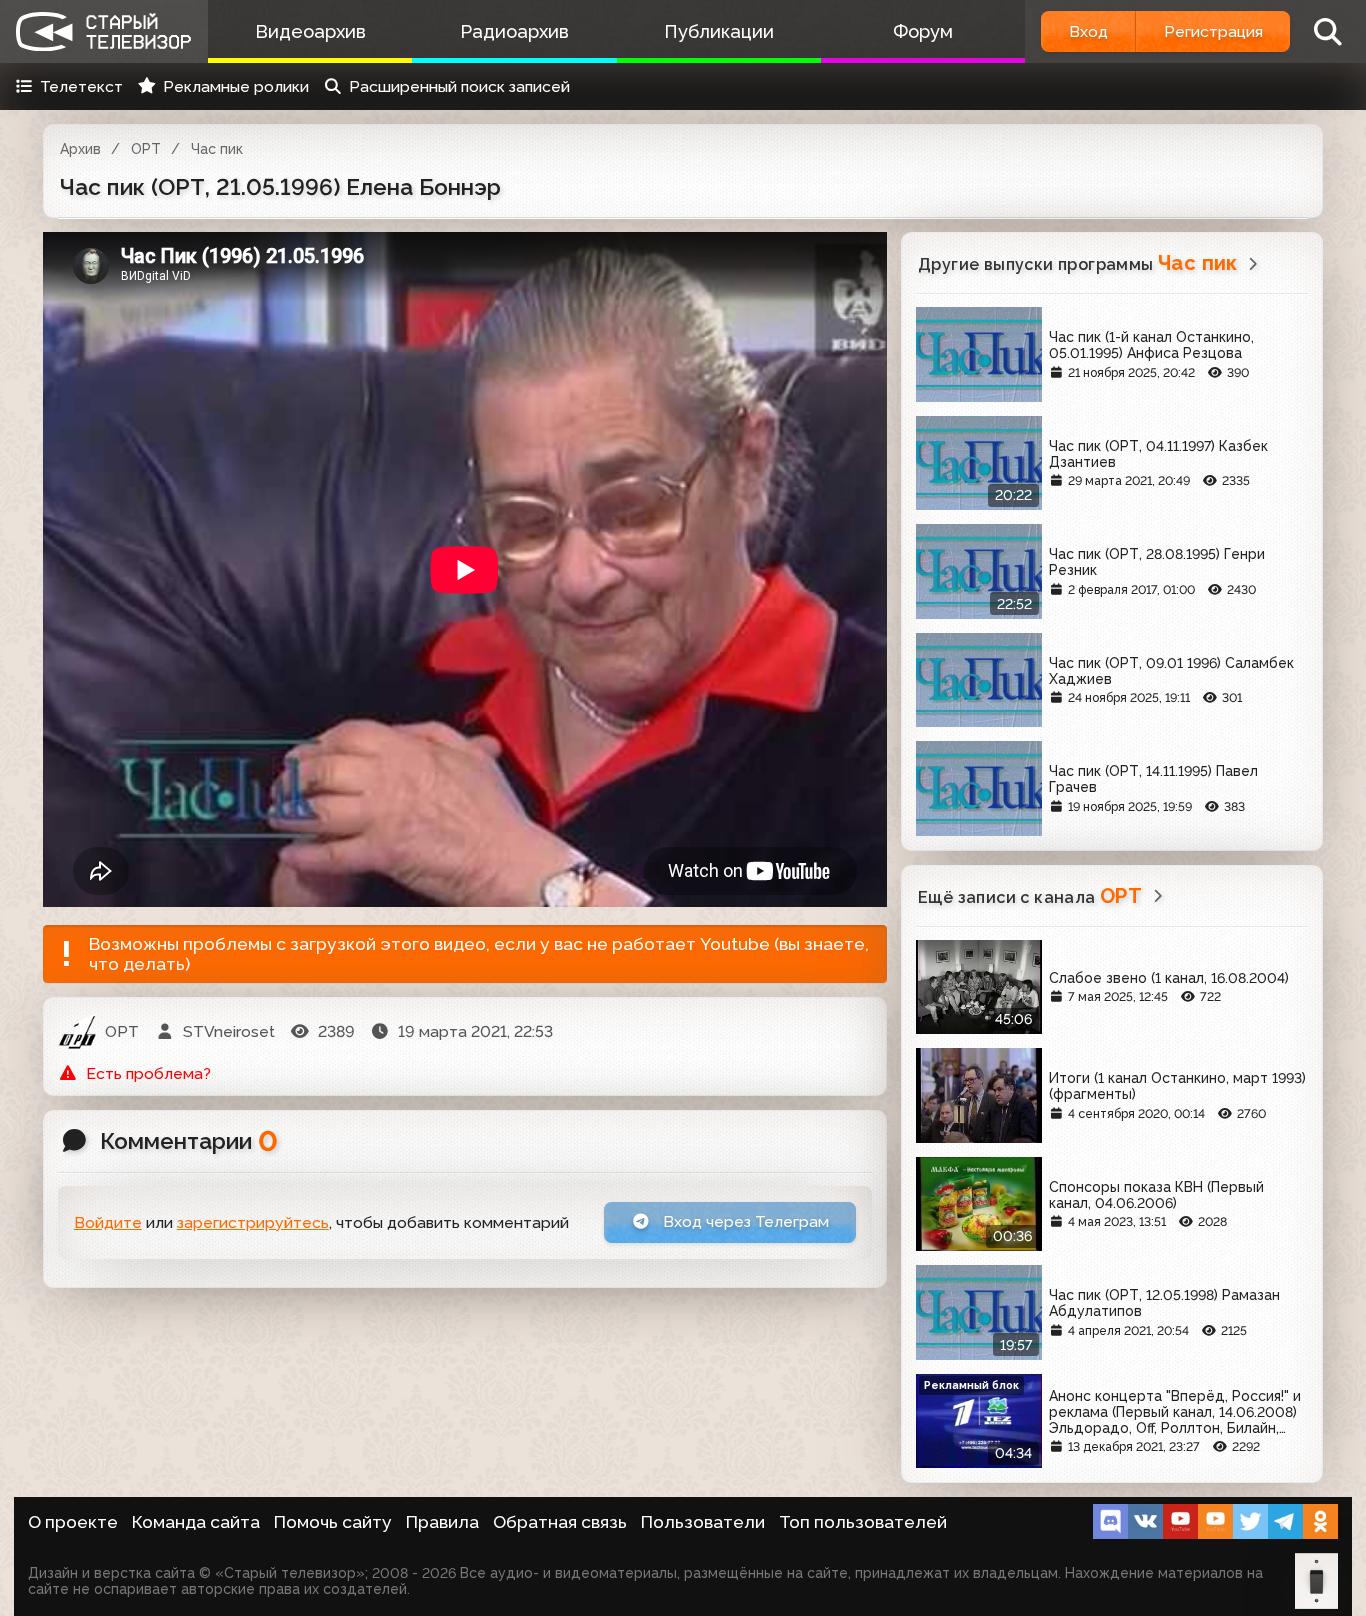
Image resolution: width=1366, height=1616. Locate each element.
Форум (923, 31)
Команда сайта (196, 1522)
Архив (80, 149)
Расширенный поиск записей (459, 86)
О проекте (73, 1522)
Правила (442, 1522)
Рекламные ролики (236, 86)
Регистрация (1213, 31)
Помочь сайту (333, 1522)
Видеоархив (310, 31)
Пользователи (703, 1522)
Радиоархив (514, 31)
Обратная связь (560, 1522)
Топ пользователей (863, 1522)
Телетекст (81, 86)
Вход (1088, 31)
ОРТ (146, 149)
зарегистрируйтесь (253, 1222)
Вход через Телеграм (744, 1221)
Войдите (108, 1222)
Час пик (217, 149)
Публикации (719, 31)
